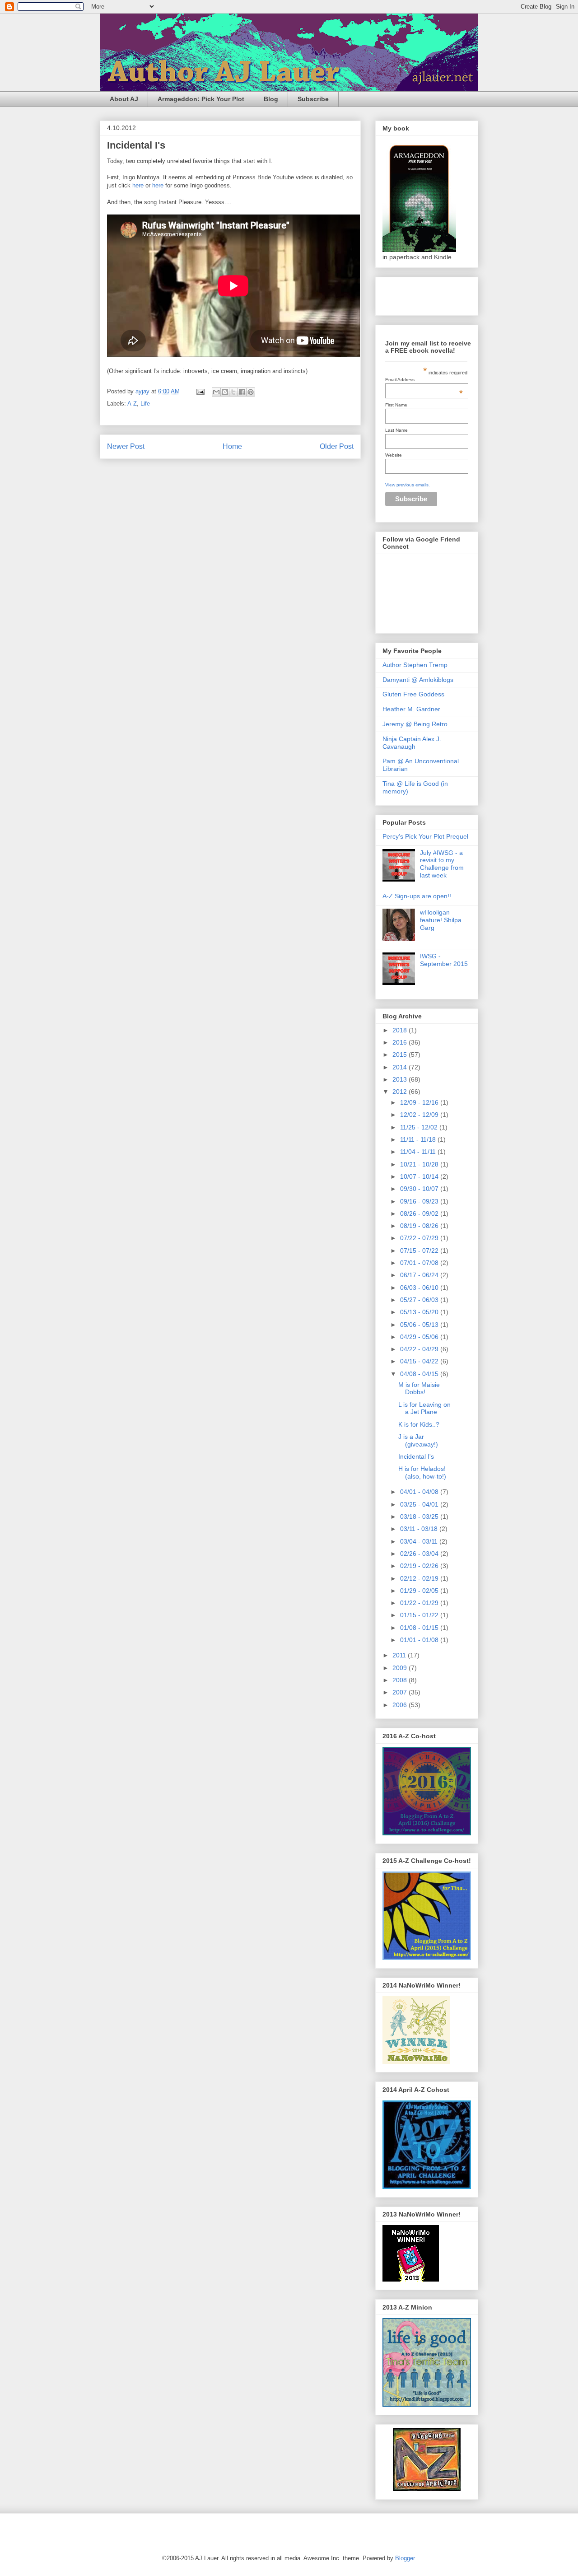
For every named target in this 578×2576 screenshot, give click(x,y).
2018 (401, 1030)
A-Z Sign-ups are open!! (417, 896)
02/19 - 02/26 (420, 1566)
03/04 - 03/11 (420, 1541)
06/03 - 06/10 (420, 1288)
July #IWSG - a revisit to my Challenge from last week (442, 864)
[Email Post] (200, 391)
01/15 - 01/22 (420, 1615)
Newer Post (126, 446)
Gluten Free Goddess (413, 694)
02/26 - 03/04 (420, 1554)
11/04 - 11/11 (419, 1152)
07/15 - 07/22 (420, 1251)
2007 (401, 1692)
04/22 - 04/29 (420, 1349)
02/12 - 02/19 (420, 1578)
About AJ (124, 99)
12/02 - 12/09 (420, 1115)
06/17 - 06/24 (420, 1275)
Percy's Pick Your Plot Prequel (425, 836)
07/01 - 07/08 (420, 1263)
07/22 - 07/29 (420, 1238)
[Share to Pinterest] (251, 392)
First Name (396, 405)
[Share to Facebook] (242, 392)
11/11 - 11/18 (419, 1139)
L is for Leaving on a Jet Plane (424, 1408)
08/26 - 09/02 (420, 1213)
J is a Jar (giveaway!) (418, 1440)
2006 (401, 1705)
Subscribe (313, 99)
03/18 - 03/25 (420, 1517)
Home (232, 446)
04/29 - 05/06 (420, 1337)
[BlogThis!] (225, 392)
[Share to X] (233, 392)
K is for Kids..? (419, 1424)
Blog (271, 99)
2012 (401, 1092)
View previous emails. (408, 485)
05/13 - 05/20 (420, 1312)
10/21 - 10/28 (420, 1164)
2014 (401, 1067)
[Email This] (216, 392)
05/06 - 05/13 (420, 1325)
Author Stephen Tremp (415, 665)
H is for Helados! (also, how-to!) (422, 1472)
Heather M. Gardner (411, 709)
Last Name (396, 430)
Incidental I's (416, 1456)
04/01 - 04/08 (420, 1492)
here (138, 185)
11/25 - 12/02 (420, 1127)
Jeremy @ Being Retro (415, 724)
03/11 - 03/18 (420, 1529)
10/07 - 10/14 (420, 1176)
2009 (401, 1668)
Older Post (337, 446)
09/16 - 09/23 (420, 1201)
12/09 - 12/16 (420, 1102)
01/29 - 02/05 (420, 1591)
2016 (401, 1042)
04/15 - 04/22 (420, 1361)
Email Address (424, 380)
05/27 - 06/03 (420, 1300)
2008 (401, 1680)
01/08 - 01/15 (420, 1628)
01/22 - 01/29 (420, 1603)
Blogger (405, 2558)
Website (394, 455)
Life (145, 404)
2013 (401, 1079)
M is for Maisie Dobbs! (419, 1388)
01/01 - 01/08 (420, 1640)
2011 (400, 1655)
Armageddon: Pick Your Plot (201, 99)
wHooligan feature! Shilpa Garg (441, 920)
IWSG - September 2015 (444, 960)
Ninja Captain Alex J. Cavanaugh (412, 743)
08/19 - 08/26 (420, 1226)
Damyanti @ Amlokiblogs (418, 680)
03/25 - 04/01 (420, 1504)
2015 (401, 1055)
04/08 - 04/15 (420, 1374)
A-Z (132, 404)
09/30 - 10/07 (420, 1189)
